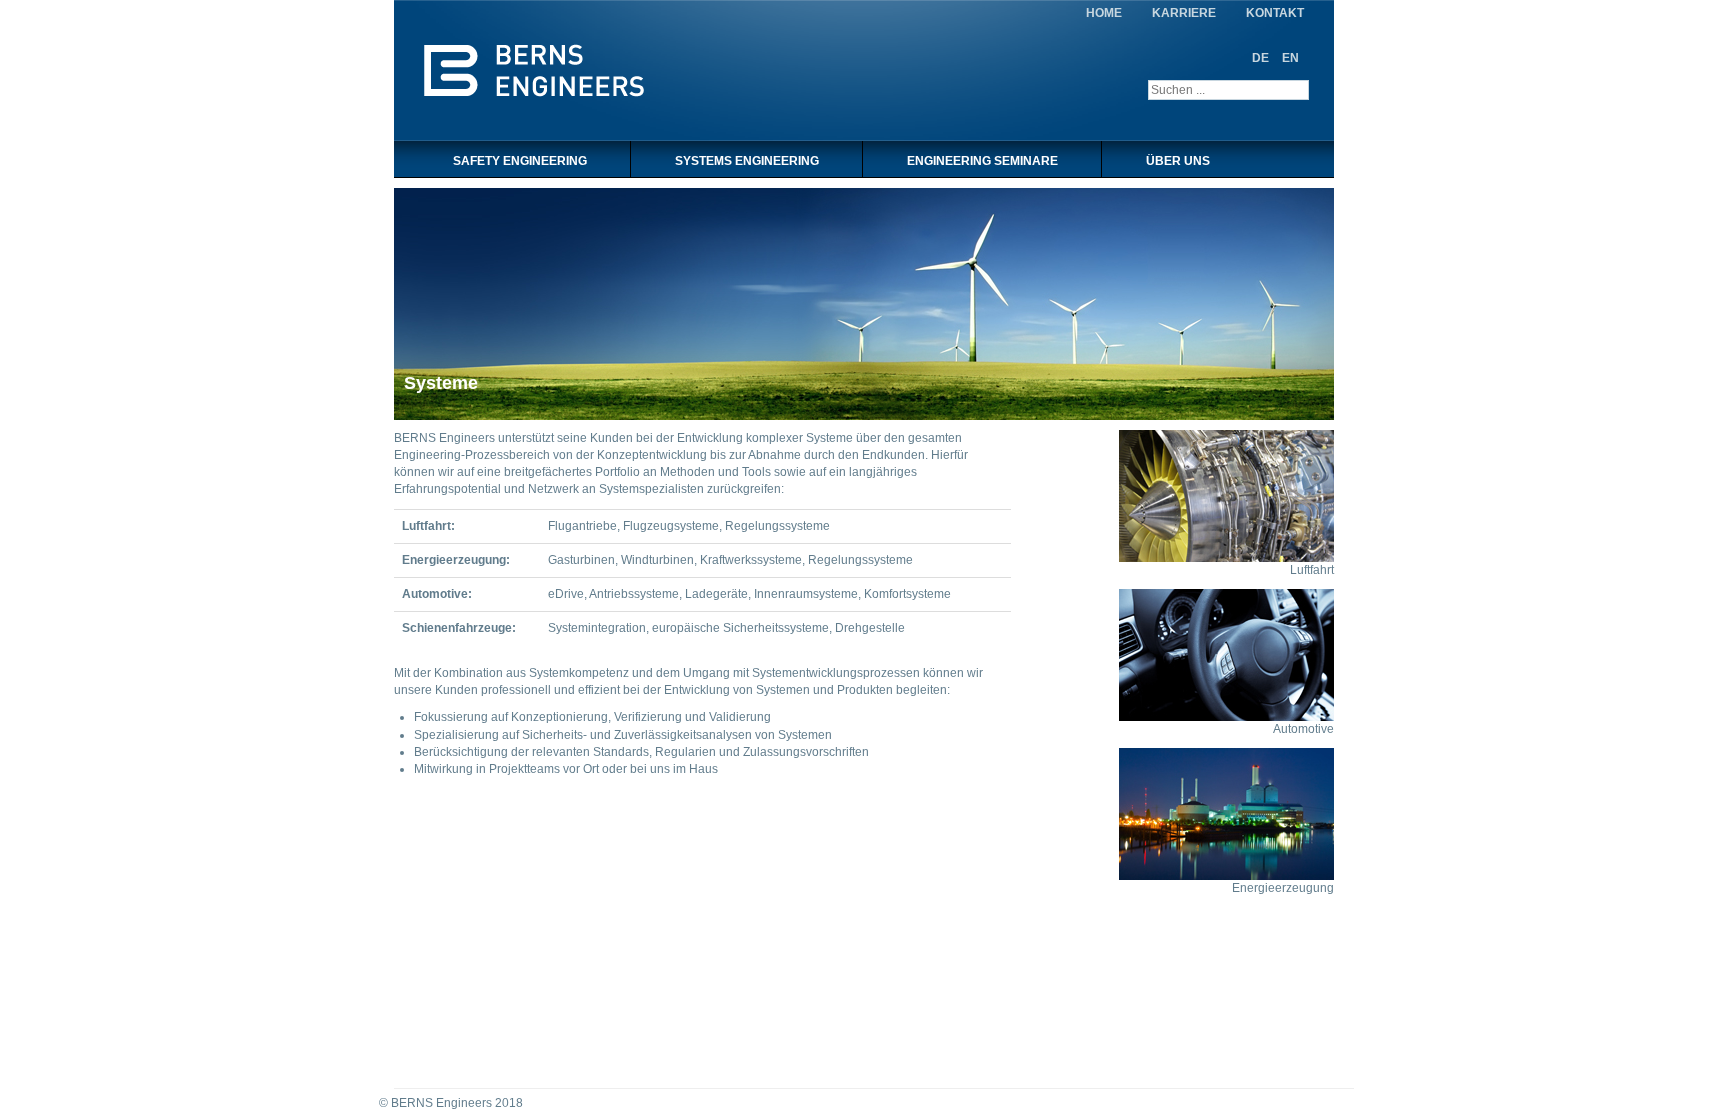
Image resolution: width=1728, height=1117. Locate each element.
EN (1290, 58)
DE (1262, 58)
